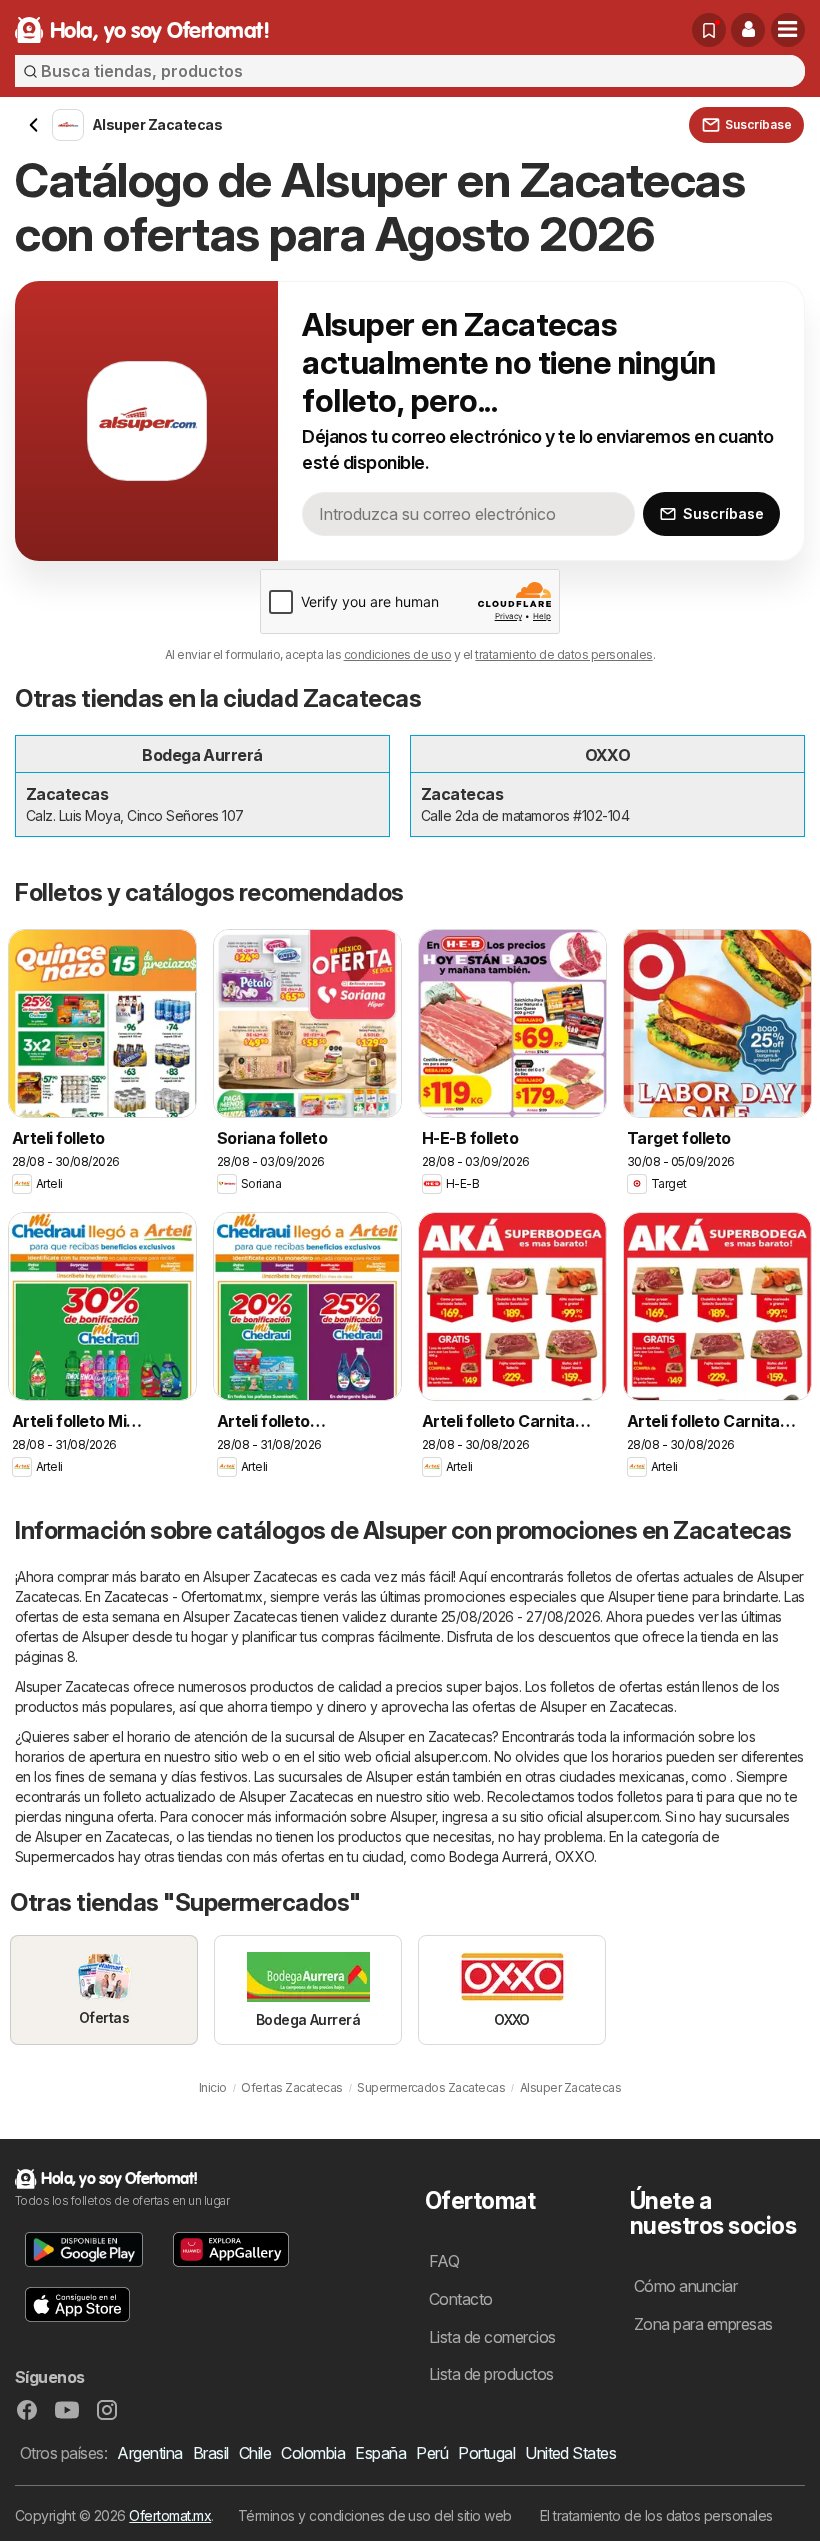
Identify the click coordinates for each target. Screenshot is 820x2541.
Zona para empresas (703, 2324)
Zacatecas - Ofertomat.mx (183, 1596)
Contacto (461, 2299)
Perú (432, 2453)
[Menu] (788, 30)
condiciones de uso (398, 654)
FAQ (444, 2261)
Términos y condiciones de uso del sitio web (375, 2515)
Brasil (211, 2453)
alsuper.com (450, 1756)
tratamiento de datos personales (563, 654)
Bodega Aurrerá (498, 1856)
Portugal (486, 2453)
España (380, 2453)
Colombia (313, 2453)
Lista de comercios (492, 2337)
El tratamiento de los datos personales (656, 2515)
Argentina (149, 2453)
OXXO (574, 1856)
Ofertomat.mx (170, 2515)
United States (570, 2453)
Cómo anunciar (685, 2286)
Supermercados (64, 1856)
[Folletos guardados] (709, 30)
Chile (255, 2453)
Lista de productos (491, 2374)
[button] (748, 30)
